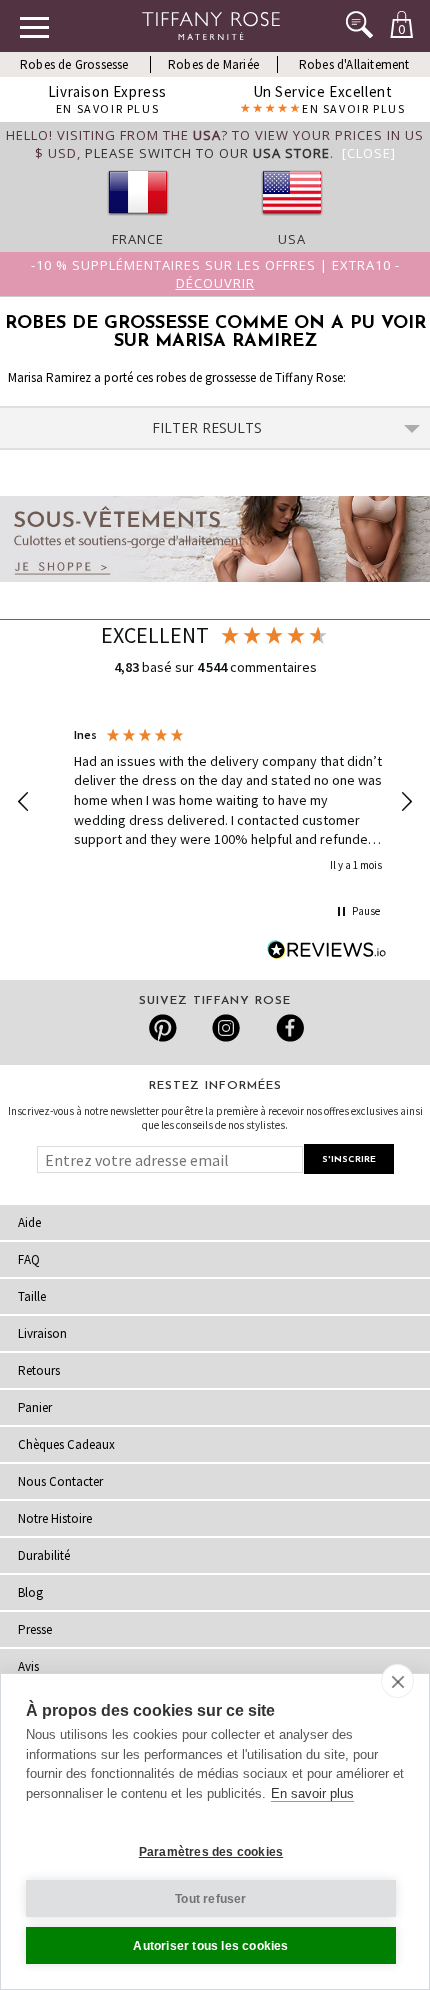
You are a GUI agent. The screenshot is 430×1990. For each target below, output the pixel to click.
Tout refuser (210, 1899)
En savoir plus (312, 1793)
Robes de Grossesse (74, 64)
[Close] (369, 153)
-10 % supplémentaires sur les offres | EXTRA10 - (215, 274)
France (138, 239)
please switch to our (207, 153)
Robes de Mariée (213, 64)
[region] (215, 801)
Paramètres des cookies (211, 1852)
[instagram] (225, 1028)
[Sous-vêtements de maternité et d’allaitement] (215, 587)
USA (292, 239)
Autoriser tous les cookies (210, 1946)
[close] (397, 1681)
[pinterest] (163, 1028)
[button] (24, 802)
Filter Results (207, 427)
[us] (292, 221)
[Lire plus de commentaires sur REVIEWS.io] (327, 950)
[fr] (138, 221)
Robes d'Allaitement (354, 64)
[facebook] (287, 1028)
